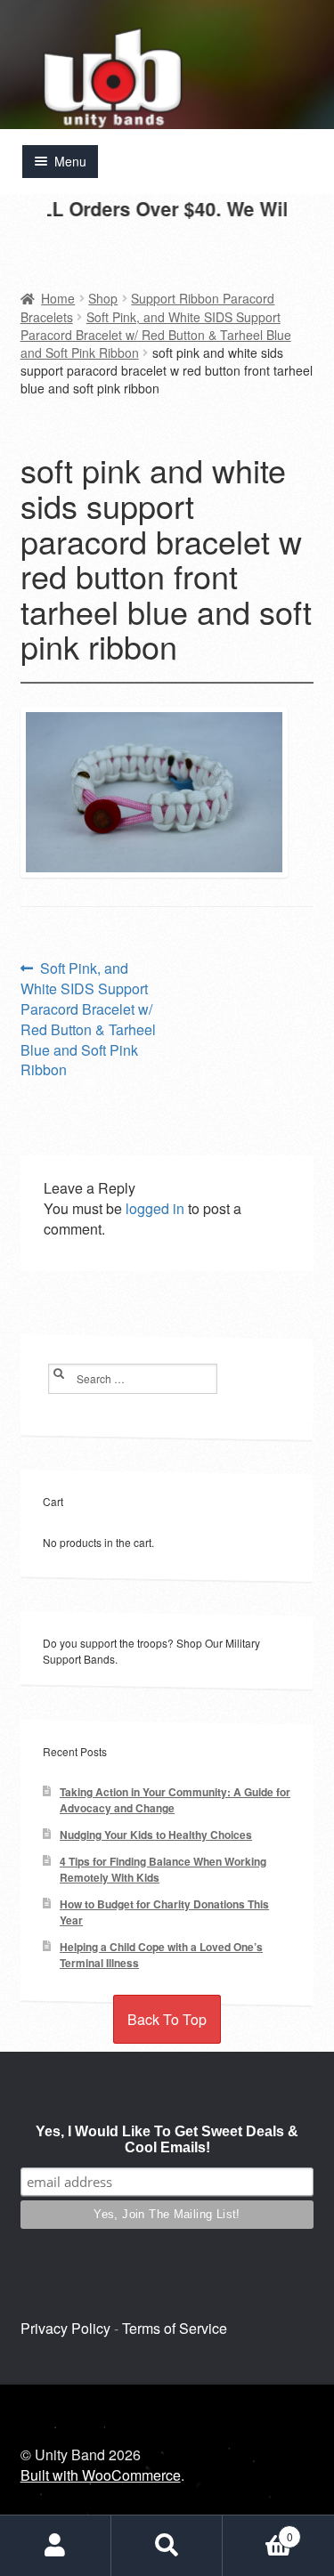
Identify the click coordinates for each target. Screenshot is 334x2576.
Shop (103, 298)
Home (58, 298)
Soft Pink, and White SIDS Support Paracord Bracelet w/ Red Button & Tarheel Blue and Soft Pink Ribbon (156, 335)
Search (167, 2546)
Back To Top (167, 2019)
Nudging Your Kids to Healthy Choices (156, 1835)
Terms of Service (175, 2328)
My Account (56, 2546)
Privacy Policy (65, 2328)
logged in (155, 1208)
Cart (258, 2530)
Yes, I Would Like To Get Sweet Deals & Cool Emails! (167, 2139)
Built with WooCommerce (101, 2475)
